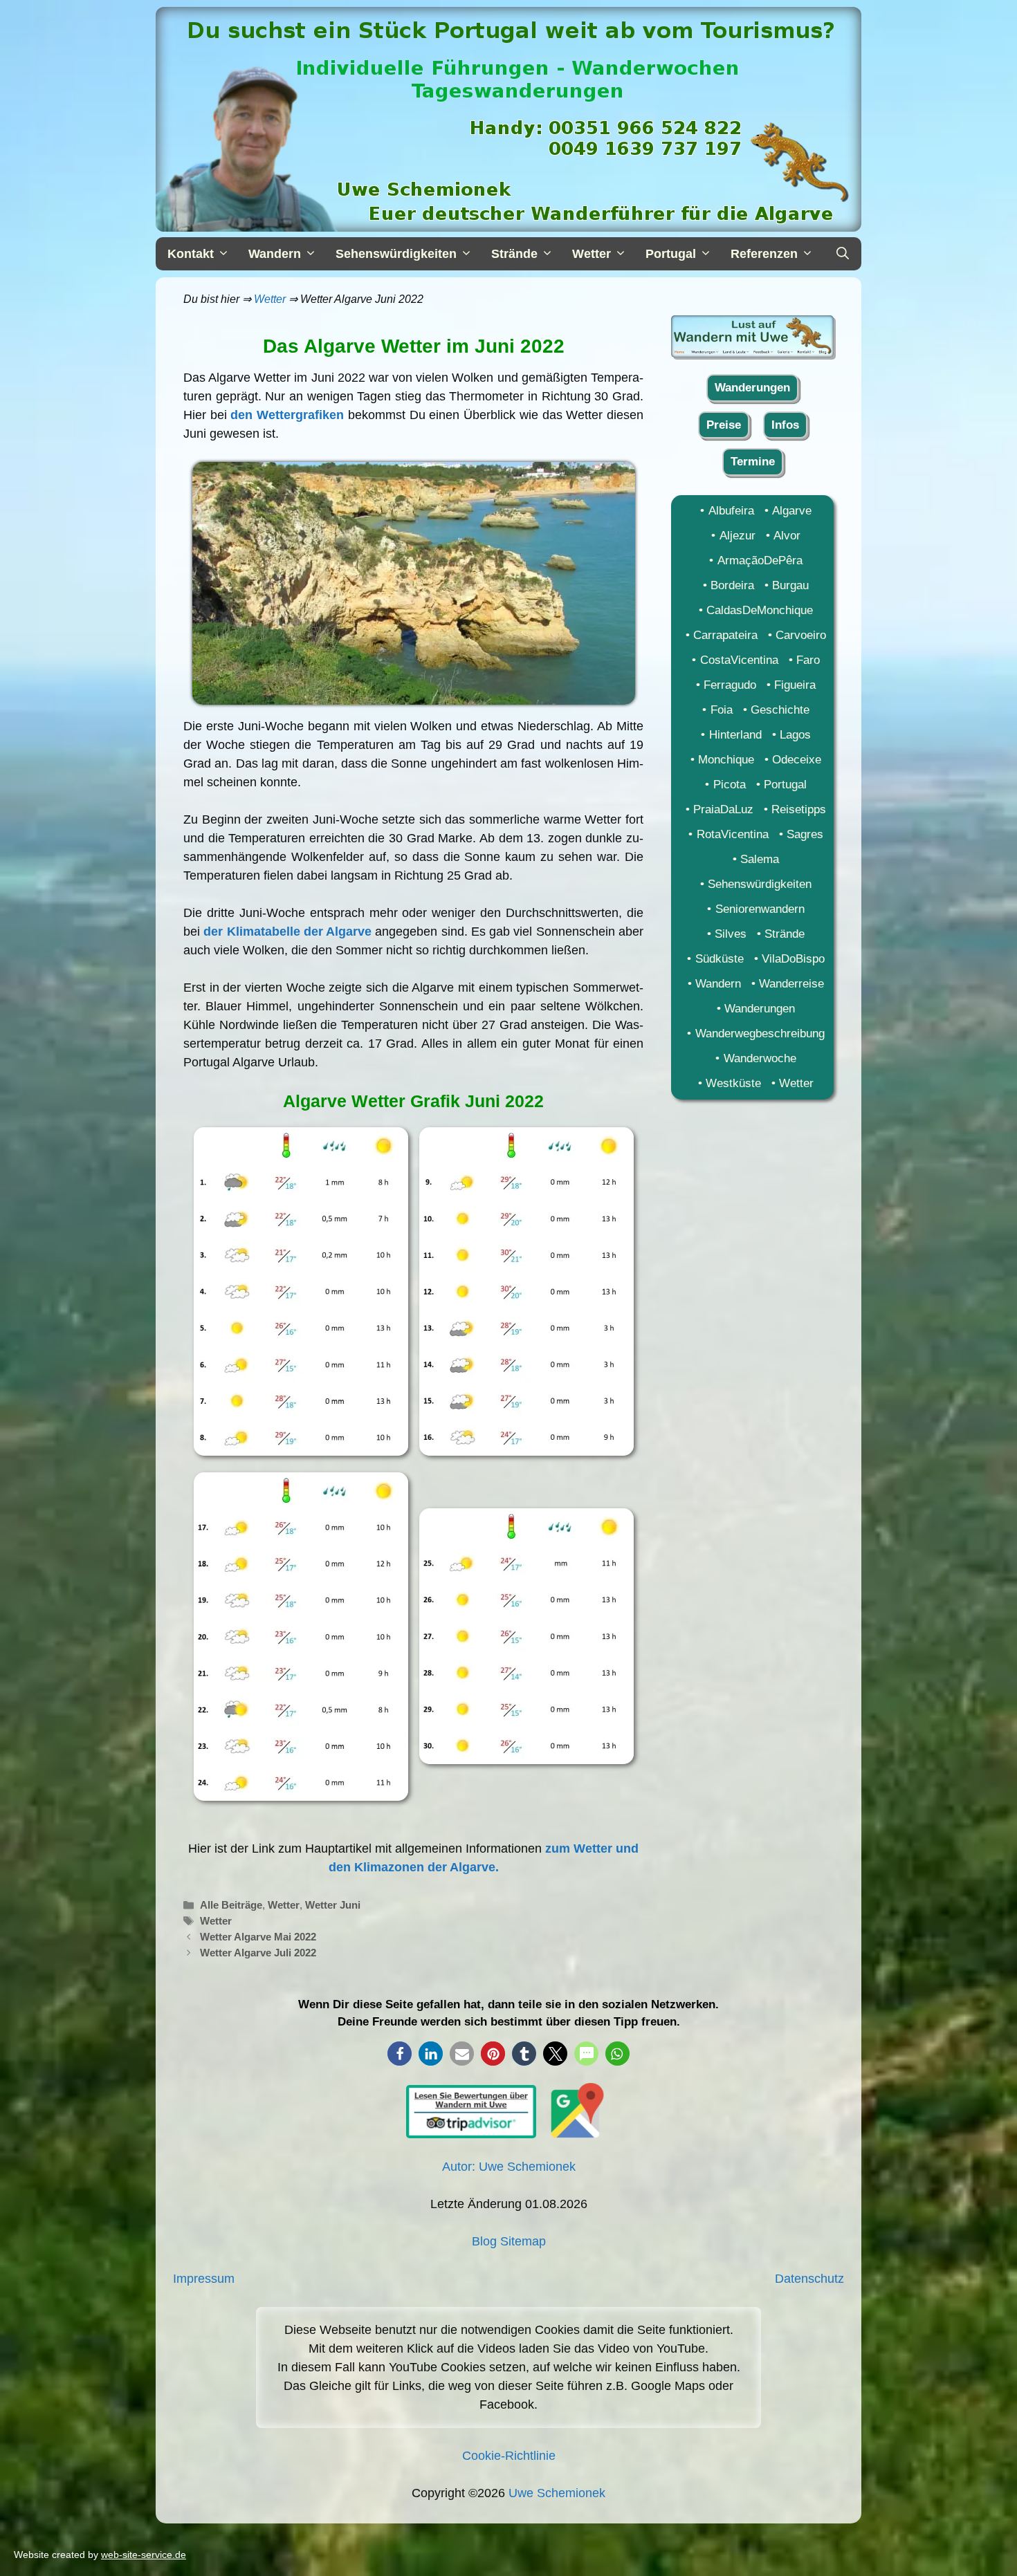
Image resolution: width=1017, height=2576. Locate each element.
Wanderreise (791, 984)
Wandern (718, 984)
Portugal (785, 785)
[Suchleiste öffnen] (842, 254)
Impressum (204, 2279)
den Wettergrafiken (287, 415)
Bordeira (732, 585)
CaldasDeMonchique (760, 610)
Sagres (805, 834)
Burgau (790, 585)
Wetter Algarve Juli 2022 (258, 1953)
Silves (731, 934)
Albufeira (731, 511)
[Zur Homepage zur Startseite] (752, 354)
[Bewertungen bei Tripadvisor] (471, 2134)
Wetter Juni (333, 1905)
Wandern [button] (275, 254)
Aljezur (737, 536)
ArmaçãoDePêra (760, 560)
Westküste (733, 1083)
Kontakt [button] (191, 254)
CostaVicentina (739, 660)
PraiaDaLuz (723, 809)
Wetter (270, 299)
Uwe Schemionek (557, 2493)
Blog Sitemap (509, 2241)
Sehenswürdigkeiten (760, 884)
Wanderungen (752, 388)
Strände (785, 934)
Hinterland (735, 735)
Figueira (795, 685)
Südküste (719, 959)
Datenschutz (809, 2279)
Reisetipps (799, 809)
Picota (729, 785)
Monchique (726, 760)
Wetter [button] (592, 254)
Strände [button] (514, 254)
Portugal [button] (671, 254)
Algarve (792, 511)
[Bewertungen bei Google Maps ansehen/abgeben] (573, 2134)
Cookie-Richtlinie (509, 2456)
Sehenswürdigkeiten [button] (396, 254)
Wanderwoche (760, 1058)
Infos (785, 425)
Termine (753, 462)
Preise (724, 425)
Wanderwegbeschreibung (760, 1034)
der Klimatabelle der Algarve (287, 932)
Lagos (795, 735)
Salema (760, 859)
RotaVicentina (732, 834)
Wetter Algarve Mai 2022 (258, 1937)
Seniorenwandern (760, 909)
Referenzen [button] (764, 254)
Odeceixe (797, 760)
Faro (808, 660)
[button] (400, 2054)
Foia (721, 710)
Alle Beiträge (231, 1905)
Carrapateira (725, 635)
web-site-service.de (144, 2555)
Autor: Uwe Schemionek (509, 2167)
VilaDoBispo (793, 959)
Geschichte (780, 710)
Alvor (787, 536)
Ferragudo (730, 685)
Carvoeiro (801, 635)
